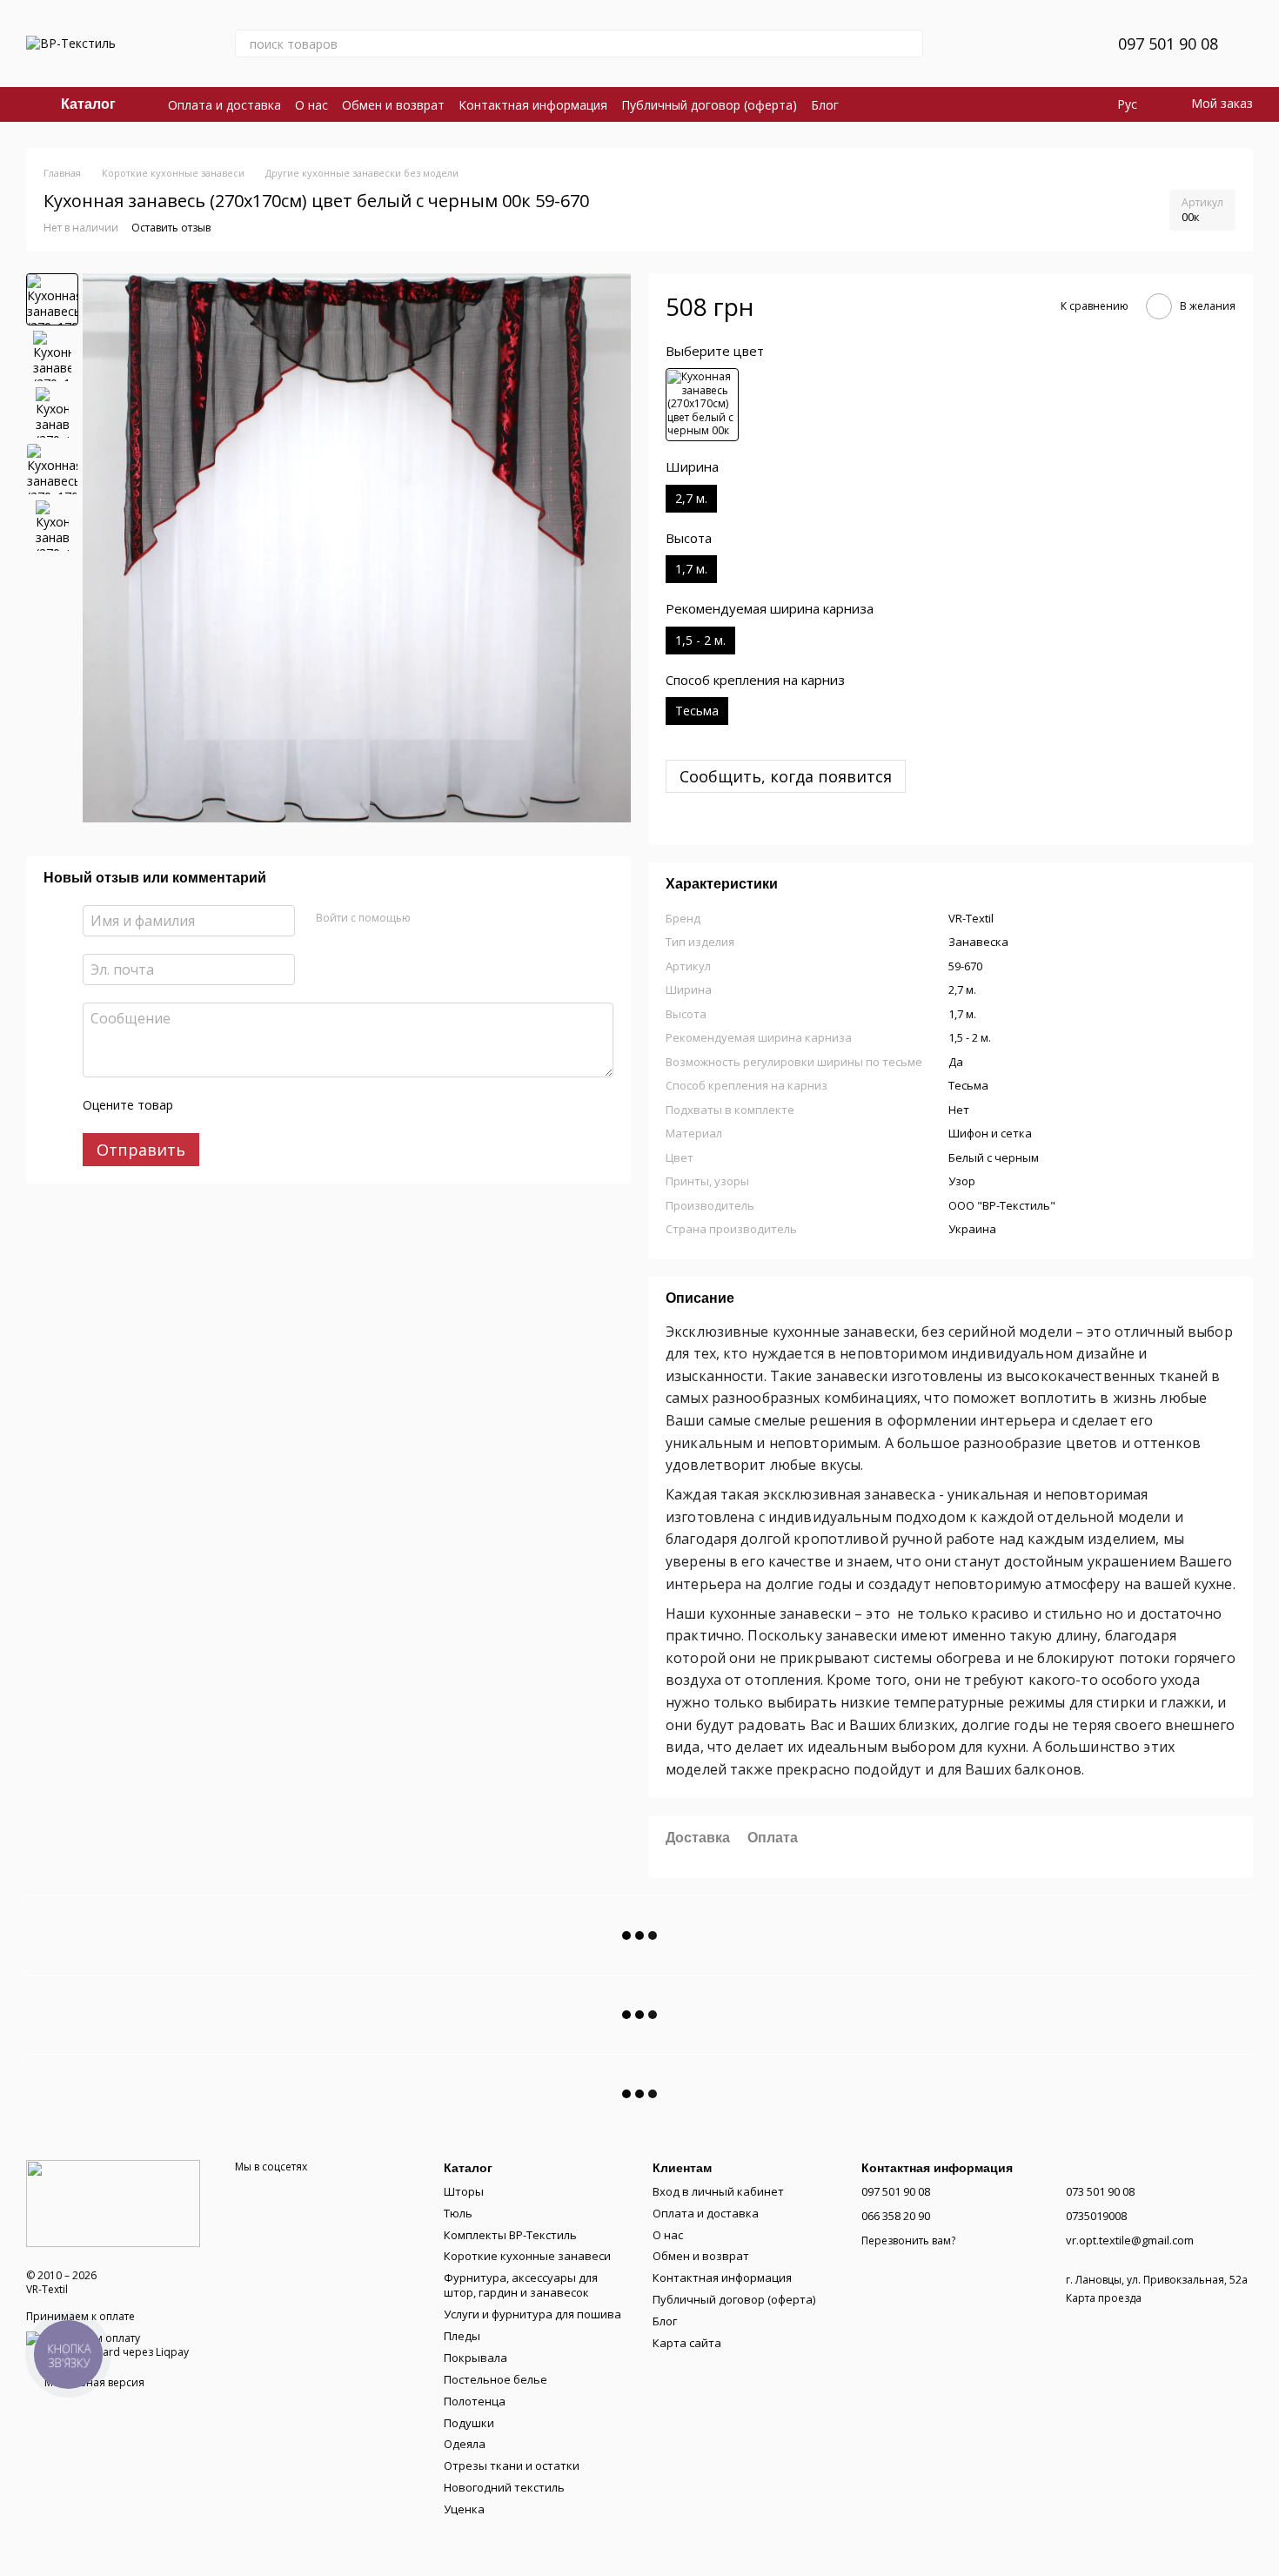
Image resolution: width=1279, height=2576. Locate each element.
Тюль (458, 2213)
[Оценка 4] (285, 1105)
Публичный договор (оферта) (709, 105)
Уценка (464, 2509)
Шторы (464, 2191)
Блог (825, 105)
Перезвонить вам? (908, 2241)
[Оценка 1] (202, 1105)
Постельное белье (496, 2379)
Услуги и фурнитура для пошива (532, 2314)
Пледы (462, 2336)
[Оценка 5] (313, 1105)
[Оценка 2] (230, 1105)
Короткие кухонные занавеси (527, 2256)
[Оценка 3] (258, 1105)
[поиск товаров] (909, 44)
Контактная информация (533, 105)
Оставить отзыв (171, 228)
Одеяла (465, 2444)
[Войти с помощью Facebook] (430, 918)
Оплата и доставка (224, 105)
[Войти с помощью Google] (458, 918)
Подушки (469, 2423)
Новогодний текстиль (504, 2487)
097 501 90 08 (1168, 44)
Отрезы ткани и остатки (512, 2465)
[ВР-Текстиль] (113, 2202)
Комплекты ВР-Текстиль (510, 2235)
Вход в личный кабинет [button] (718, 2191)
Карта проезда (1104, 2298)
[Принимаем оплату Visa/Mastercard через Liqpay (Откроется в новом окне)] (117, 2344)
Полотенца (475, 2401)
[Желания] (1062, 44)
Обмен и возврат (393, 105)
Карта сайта (687, 2343)
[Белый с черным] (702, 405)
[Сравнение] (1017, 44)
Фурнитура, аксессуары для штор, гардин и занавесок (521, 2285)
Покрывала (475, 2358)
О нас (311, 105)
